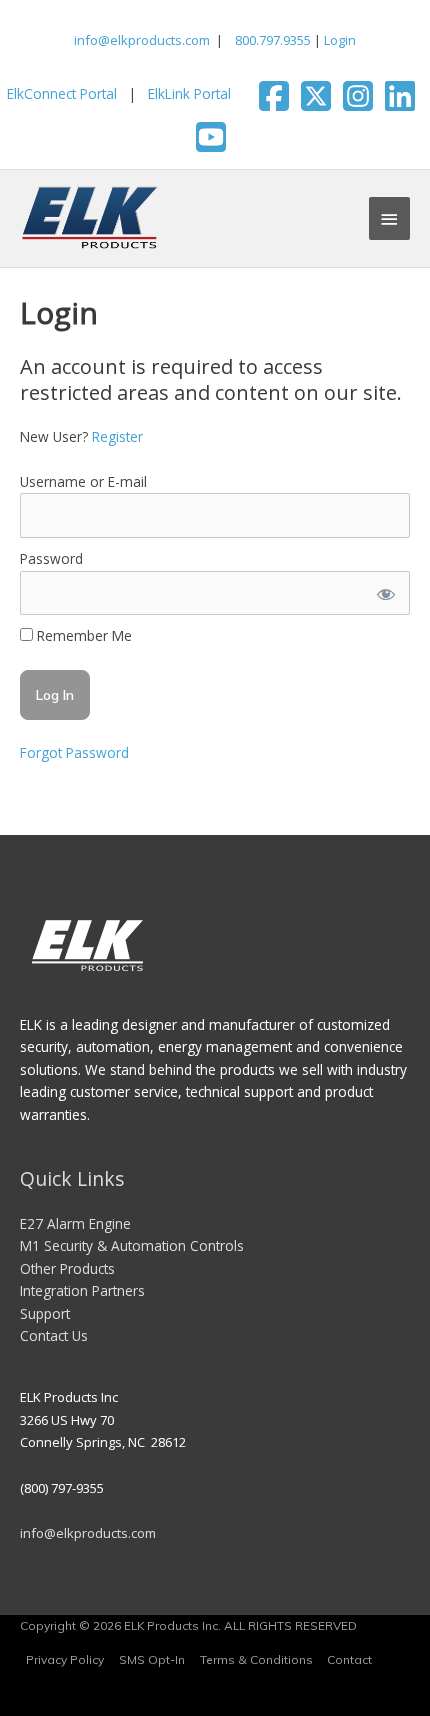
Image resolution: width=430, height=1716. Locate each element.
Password (51, 558)
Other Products (67, 1268)
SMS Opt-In (152, 1659)
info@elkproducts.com (142, 40)
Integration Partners (82, 1290)
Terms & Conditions (256, 1659)
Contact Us (54, 1335)
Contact (349, 1659)
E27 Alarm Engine (75, 1223)
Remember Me (82, 635)
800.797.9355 (271, 40)
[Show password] (385, 593)
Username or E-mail (83, 481)
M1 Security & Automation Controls (132, 1245)
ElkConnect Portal (62, 93)
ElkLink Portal (189, 93)
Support (45, 1313)
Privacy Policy (65, 1659)
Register (117, 436)
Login (340, 40)
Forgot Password (74, 752)
